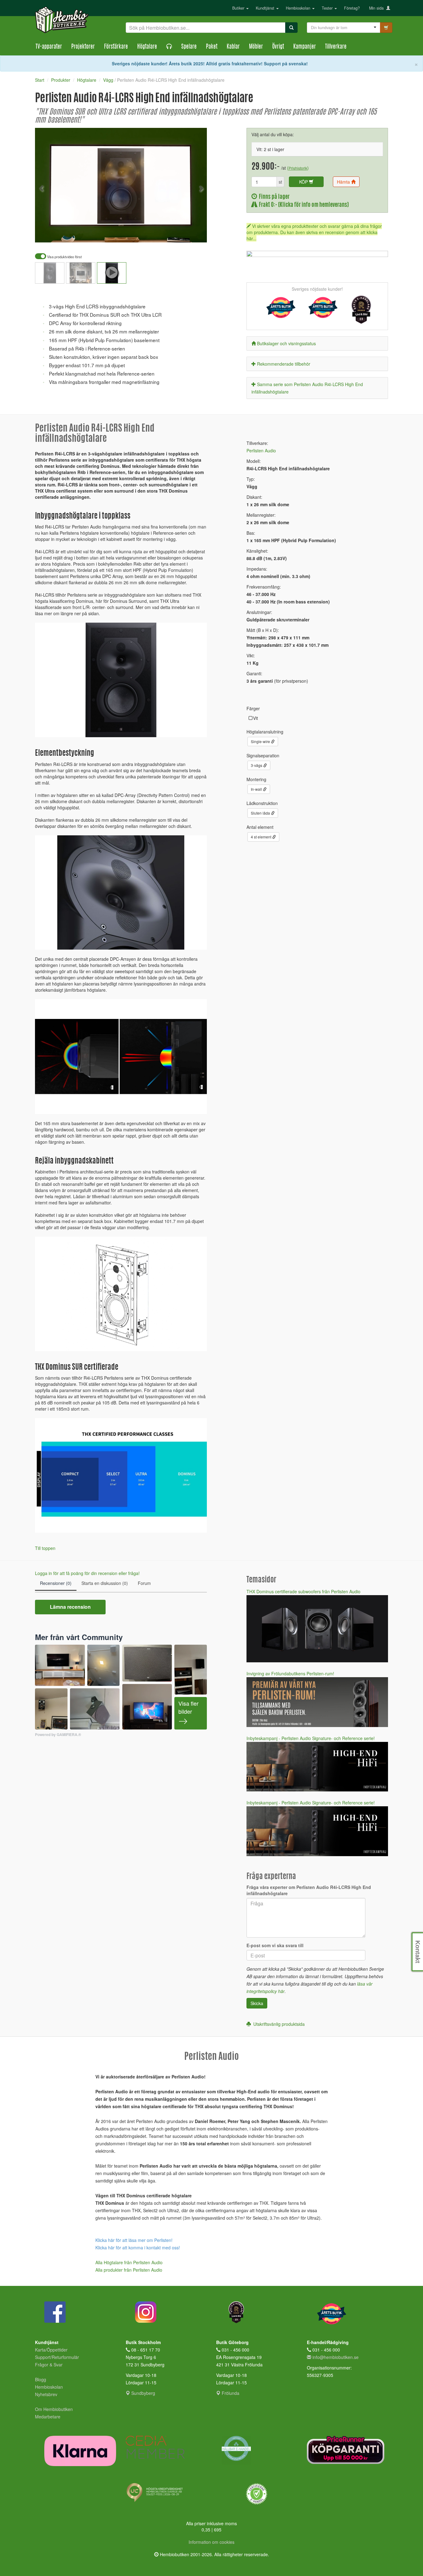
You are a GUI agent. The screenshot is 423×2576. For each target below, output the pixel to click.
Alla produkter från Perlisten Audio (129, 2270)
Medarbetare (48, 2417)
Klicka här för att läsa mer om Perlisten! (134, 2240)
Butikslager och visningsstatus (286, 343)
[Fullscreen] (171, 233)
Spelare (189, 47)
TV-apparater (49, 47)
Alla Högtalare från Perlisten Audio (129, 2262)
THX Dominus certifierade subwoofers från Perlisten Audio (303, 1591)
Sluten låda (261, 813)
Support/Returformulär (57, 2357)
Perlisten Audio (261, 450)
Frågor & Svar (49, 2365)
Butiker (239, 8)
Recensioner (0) (56, 1583)
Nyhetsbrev (46, 2394)
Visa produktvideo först (64, 257)
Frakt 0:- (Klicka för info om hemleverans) (303, 205)
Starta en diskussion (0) (105, 1583)
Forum (144, 1583)
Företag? (352, 8)
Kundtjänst (266, 8)
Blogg (41, 2379)
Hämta (344, 182)
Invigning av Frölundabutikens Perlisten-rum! (290, 1673)
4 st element (262, 837)
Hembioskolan (299, 8)
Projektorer (83, 47)
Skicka (257, 2003)
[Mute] (161, 233)
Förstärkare (116, 47)
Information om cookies (211, 2542)
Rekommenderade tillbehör (284, 364)
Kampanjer (305, 47)
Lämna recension (70, 1607)
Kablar (233, 47)
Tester (328, 8)
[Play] (46, 233)
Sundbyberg (143, 2393)
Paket (212, 47)
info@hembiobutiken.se (336, 2357)
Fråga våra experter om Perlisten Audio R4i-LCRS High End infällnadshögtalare (309, 1890)
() (298, 168)
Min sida (378, 8)
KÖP (304, 182)
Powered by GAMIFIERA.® (58, 1735)
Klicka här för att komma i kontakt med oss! (138, 2247)
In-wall (257, 789)
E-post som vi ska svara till (275, 1945)
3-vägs (257, 765)
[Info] (194, 233)
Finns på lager (273, 197)
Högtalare (147, 47)
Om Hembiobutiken (54, 2409)
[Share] (183, 233)
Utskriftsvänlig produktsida (278, 2024)
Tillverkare (336, 47)
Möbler (256, 47)
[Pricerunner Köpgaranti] (348, 2450)
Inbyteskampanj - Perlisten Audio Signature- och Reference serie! (311, 1738)
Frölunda (230, 2393)
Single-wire (261, 741)
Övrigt (278, 47)
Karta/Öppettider (51, 2350)
